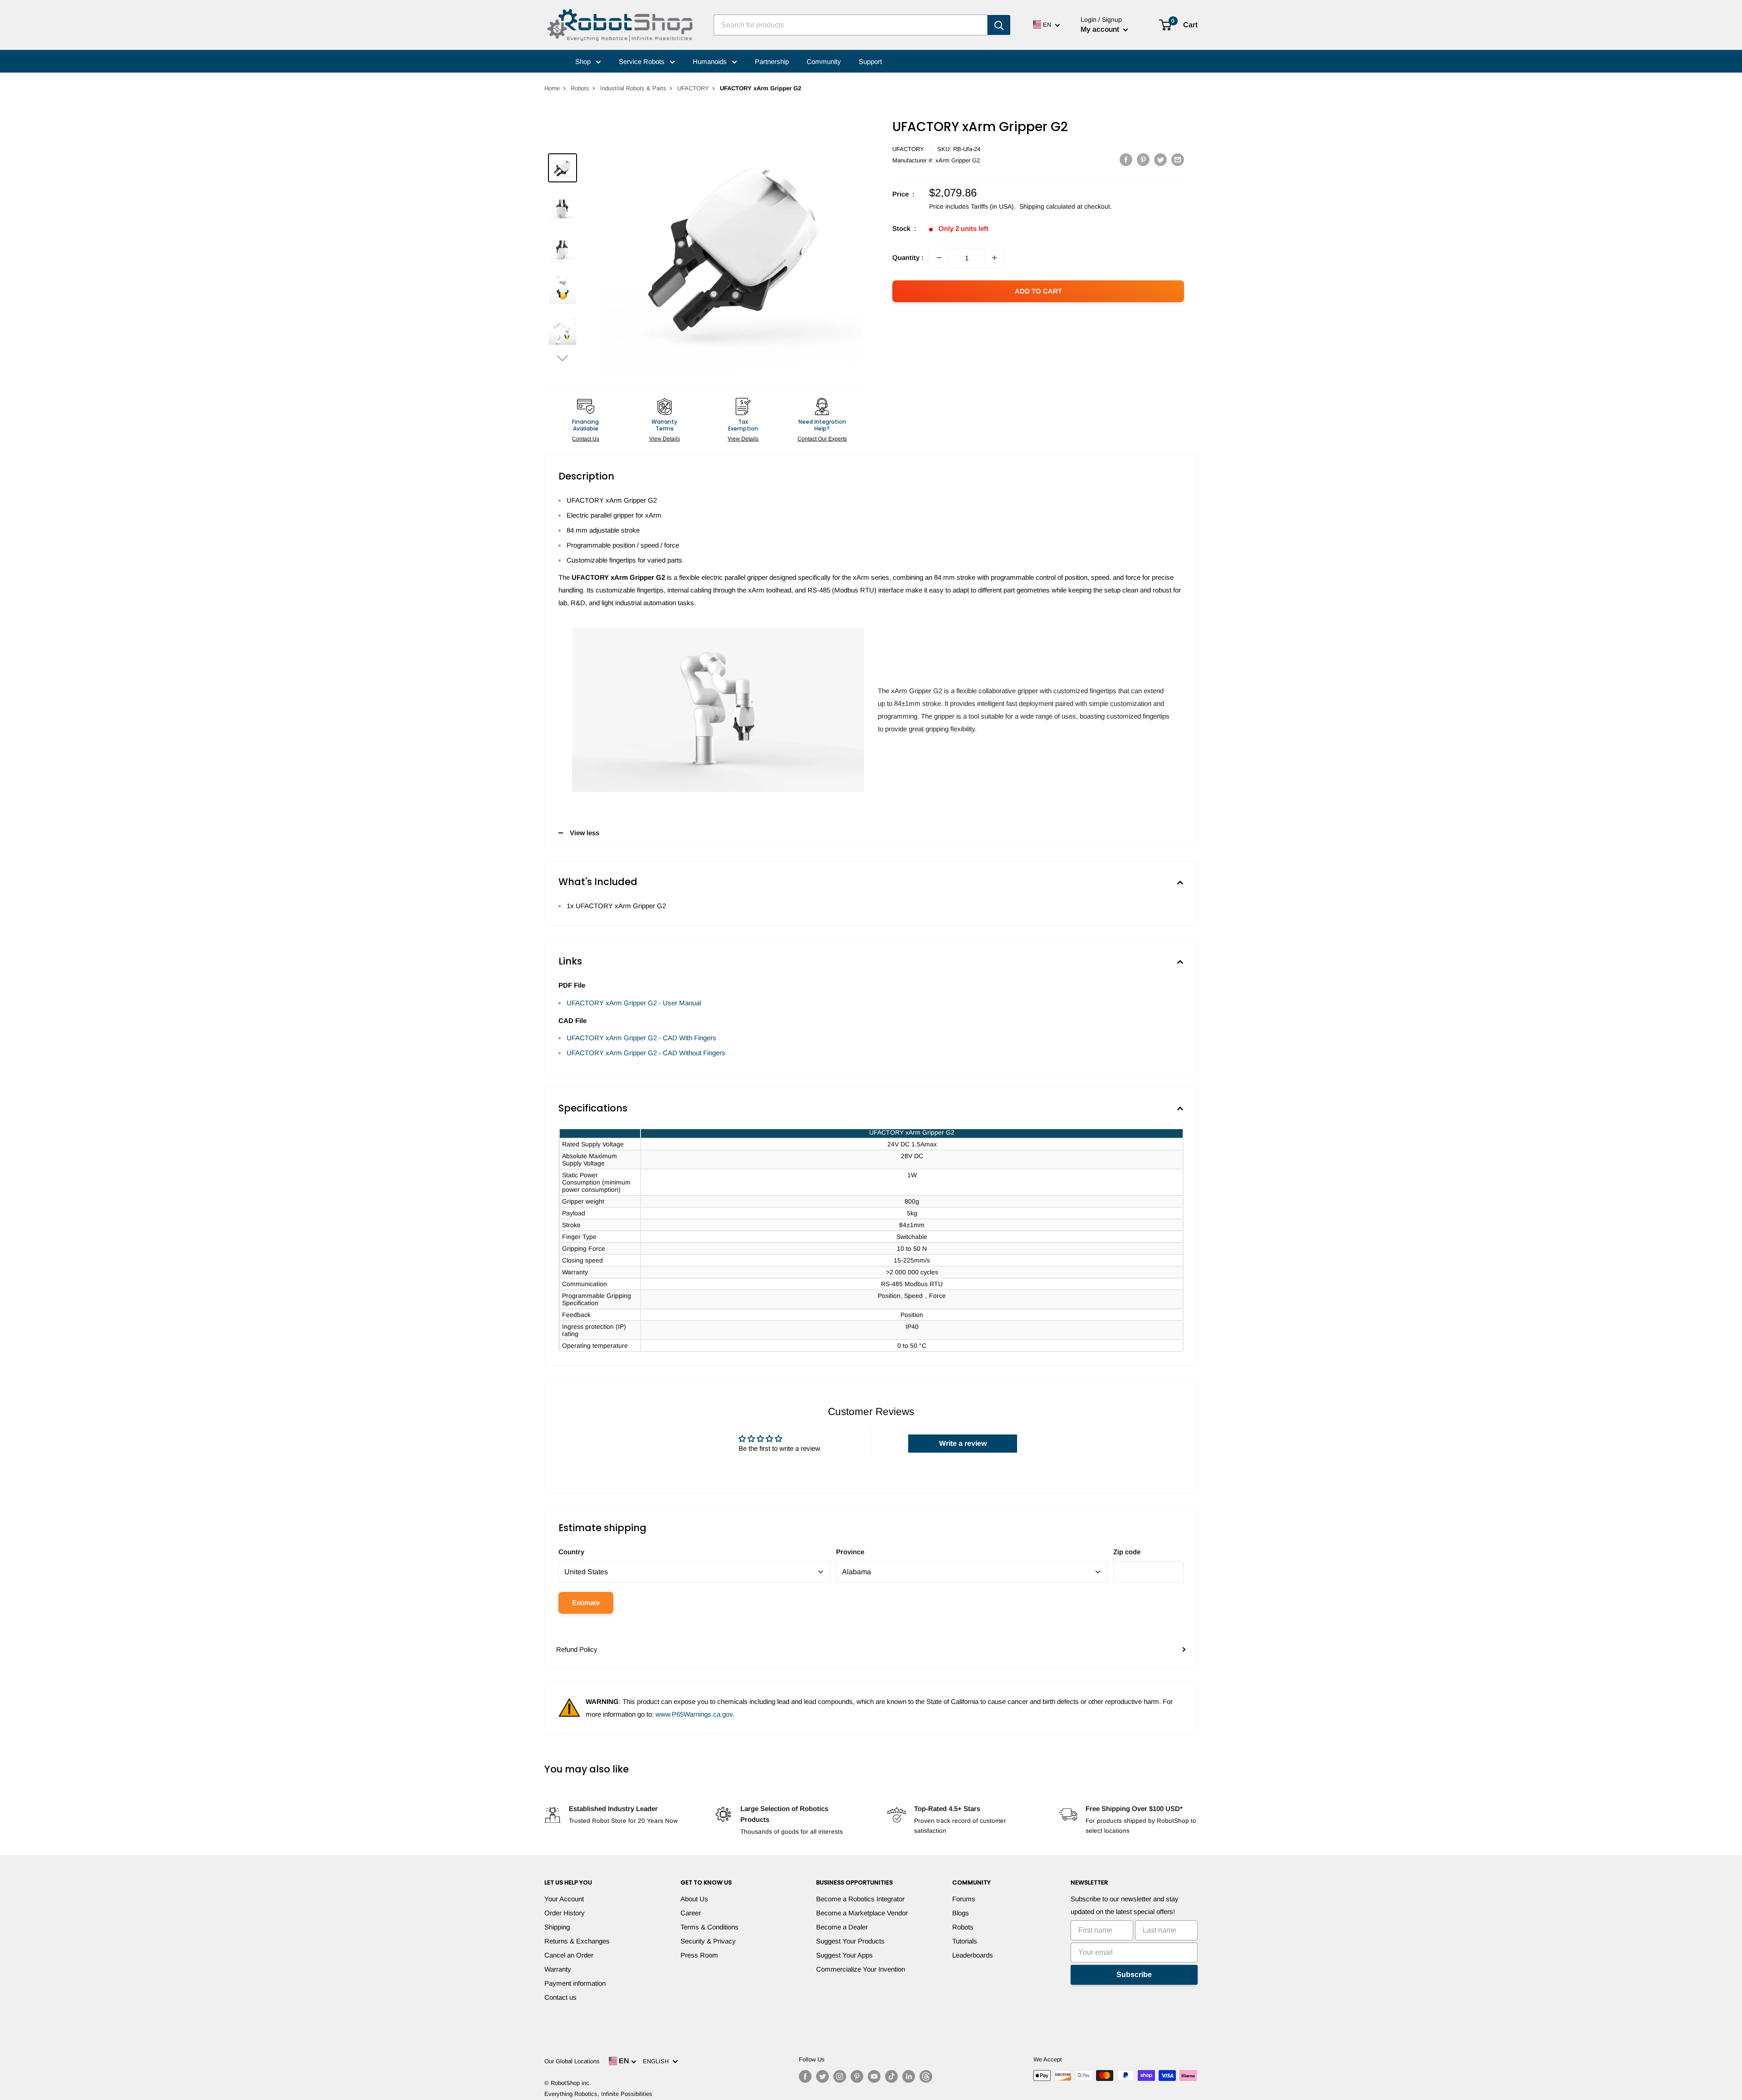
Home (552, 88)
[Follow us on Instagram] (840, 2076)
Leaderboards (973, 1955)
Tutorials (965, 1941)
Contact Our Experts (822, 439)
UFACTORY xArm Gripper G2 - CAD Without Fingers (646, 1053)
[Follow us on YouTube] (874, 2076)
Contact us (560, 1997)
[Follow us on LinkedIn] (909, 2076)
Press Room (699, 1955)
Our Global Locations (572, 2061)
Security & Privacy (708, 1941)
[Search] (999, 25)
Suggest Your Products (850, 1941)
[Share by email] (1178, 159)
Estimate (586, 1603)
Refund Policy (577, 1649)
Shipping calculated (1047, 206)
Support (870, 61)
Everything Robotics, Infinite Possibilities (598, 2094)
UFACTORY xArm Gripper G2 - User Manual (634, 1003)
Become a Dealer (842, 1927)
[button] (563, 358)
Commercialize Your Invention (861, 1969)
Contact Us (586, 439)
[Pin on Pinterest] (1143, 159)
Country (571, 1552)
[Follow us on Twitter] (822, 2076)
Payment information (575, 1983)
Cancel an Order (569, 1955)
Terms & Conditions (710, 1927)
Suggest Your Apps (844, 1955)
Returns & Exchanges (577, 1941)
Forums (964, 1899)
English (658, 2061)
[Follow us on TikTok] (891, 2076)
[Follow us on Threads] (926, 2076)
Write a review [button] (963, 1443)
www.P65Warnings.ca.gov (694, 1714)
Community (824, 61)
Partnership (772, 61)
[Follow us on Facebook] (805, 2076)
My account (1101, 29)
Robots (580, 88)
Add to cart (1038, 291)
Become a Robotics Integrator (860, 1899)
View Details (665, 439)
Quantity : (908, 257)
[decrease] (939, 258)
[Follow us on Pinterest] (857, 2076)
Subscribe (1134, 1975)
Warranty (558, 1969)
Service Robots (643, 61)
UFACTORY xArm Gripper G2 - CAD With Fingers (641, 1038)
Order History (565, 1913)
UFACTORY (693, 88)
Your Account (564, 1899)
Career (691, 1913)
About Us (694, 1899)
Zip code (1127, 1552)
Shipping (557, 1927)
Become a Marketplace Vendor (862, 1913)
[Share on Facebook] (1126, 159)
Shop (584, 61)
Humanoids (711, 61)
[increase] (994, 258)
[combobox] (851, 25)
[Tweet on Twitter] (1160, 159)
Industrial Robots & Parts (633, 88)
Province (850, 1552)
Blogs (961, 1913)
